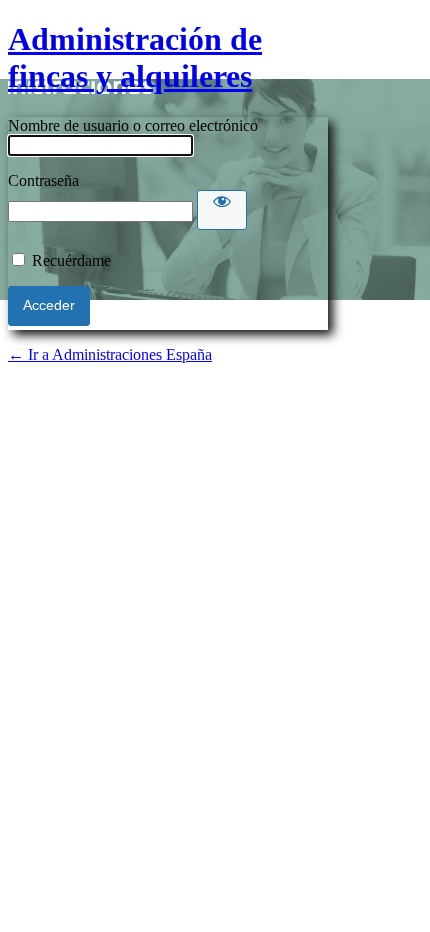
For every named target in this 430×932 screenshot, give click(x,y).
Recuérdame (71, 260)
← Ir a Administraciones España (110, 354)
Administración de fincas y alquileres (135, 57)
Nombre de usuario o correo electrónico (133, 125)
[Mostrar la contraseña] (222, 210)
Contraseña (43, 180)
